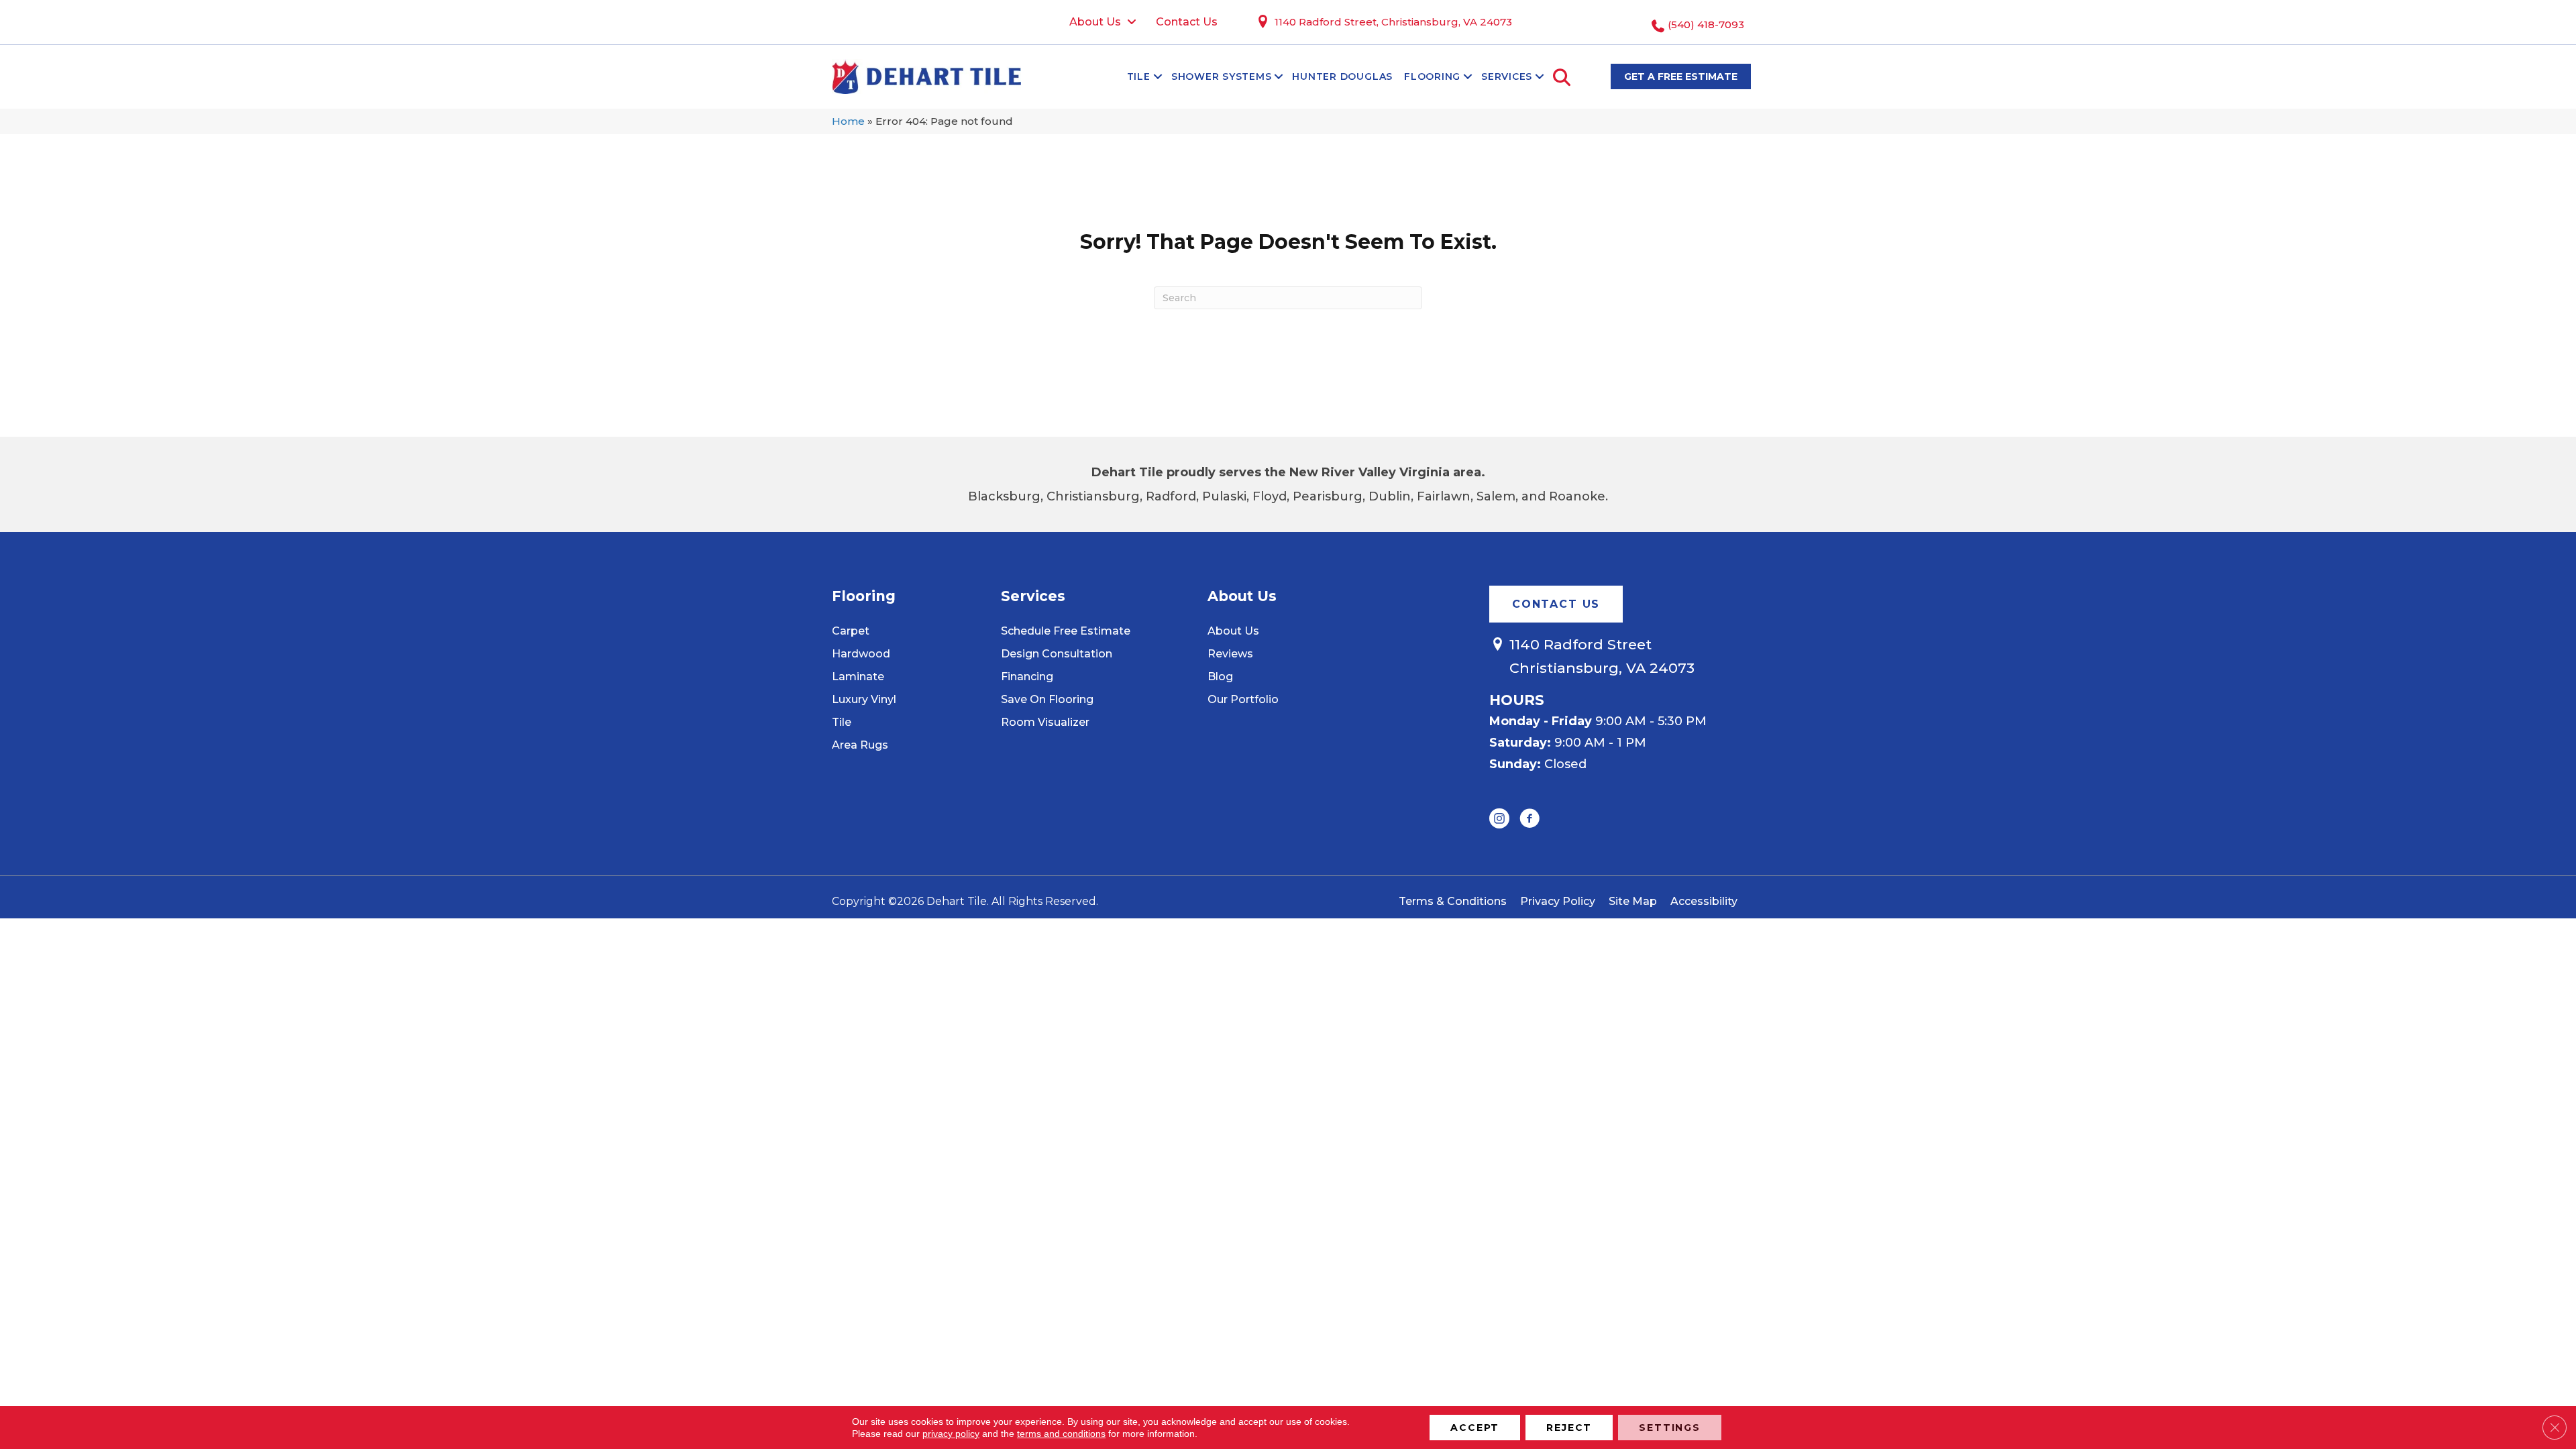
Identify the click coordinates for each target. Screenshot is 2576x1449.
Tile (1139, 76)
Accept (1475, 1428)
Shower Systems (1222, 76)
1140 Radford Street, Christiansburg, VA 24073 (1393, 22)
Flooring (1432, 76)
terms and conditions (1061, 1434)
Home (848, 121)
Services (1507, 76)
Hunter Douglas (1342, 76)
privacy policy (951, 1434)
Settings (1670, 1428)
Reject (1569, 1428)
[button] (1158, 76)
